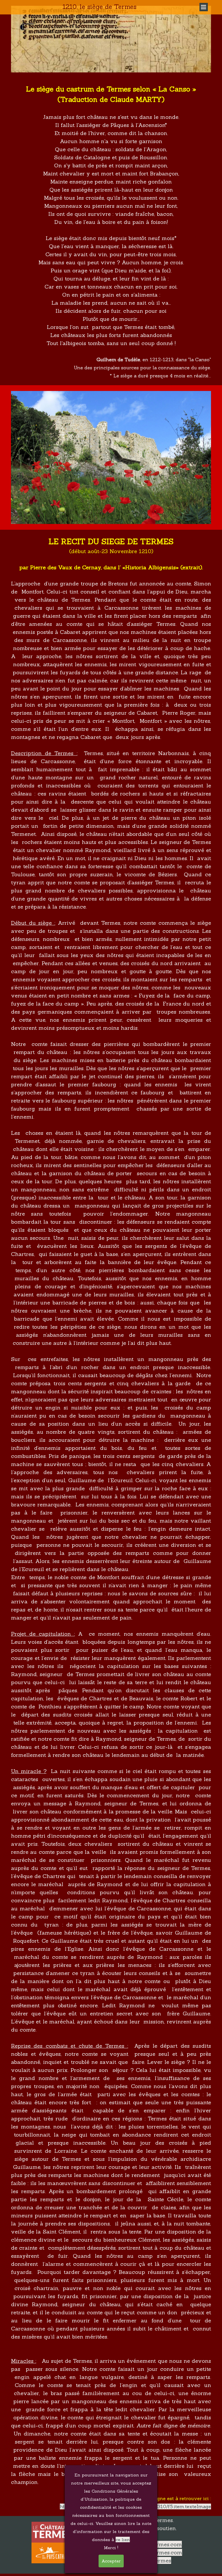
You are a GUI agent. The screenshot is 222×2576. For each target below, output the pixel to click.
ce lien (123, 2540)
